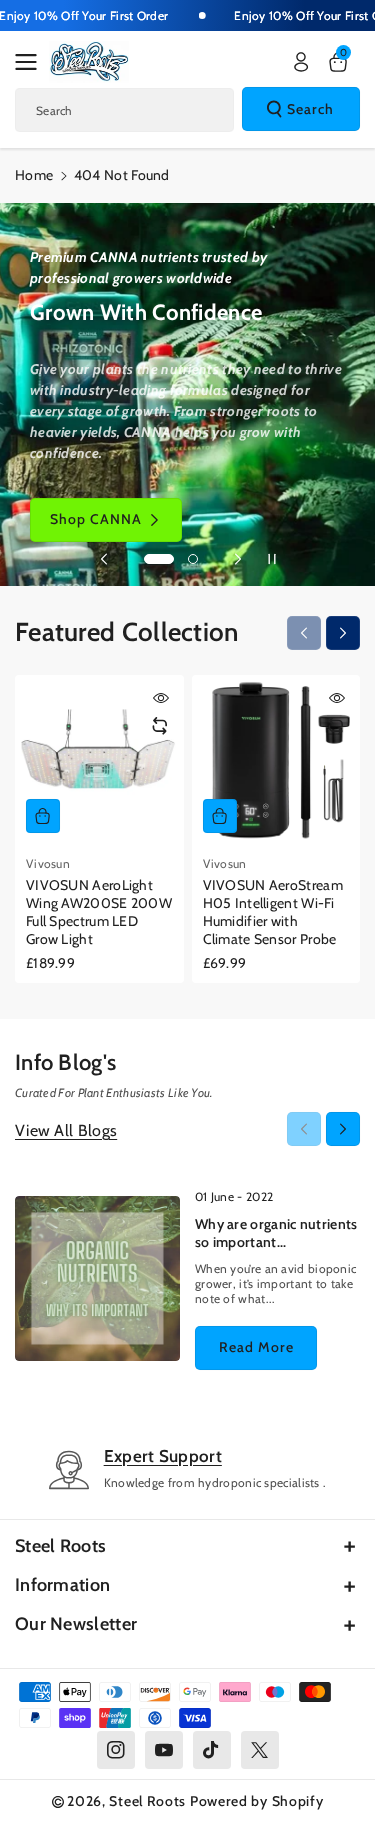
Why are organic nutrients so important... (276, 1233)
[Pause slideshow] (272, 559)
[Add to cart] (43, 816)
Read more (256, 1347)
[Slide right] (343, 633)
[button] (32, 62)
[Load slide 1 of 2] (159, 559)
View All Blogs (66, 1130)
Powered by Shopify (257, 1801)
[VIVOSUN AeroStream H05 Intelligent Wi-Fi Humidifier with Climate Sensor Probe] (276, 759)
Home (34, 175)
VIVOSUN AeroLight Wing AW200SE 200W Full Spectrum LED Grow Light (99, 912)
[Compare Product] (160, 726)
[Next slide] (238, 559)
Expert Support (163, 1456)
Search (310, 109)
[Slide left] (304, 633)
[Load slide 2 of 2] (193, 559)
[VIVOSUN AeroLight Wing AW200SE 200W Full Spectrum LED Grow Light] (99, 759)
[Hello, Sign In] (301, 62)
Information (62, 1585)
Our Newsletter (76, 1624)
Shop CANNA (96, 519)
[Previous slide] (104, 559)
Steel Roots (60, 1546)
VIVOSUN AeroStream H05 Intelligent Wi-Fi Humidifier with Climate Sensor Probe (273, 912)
